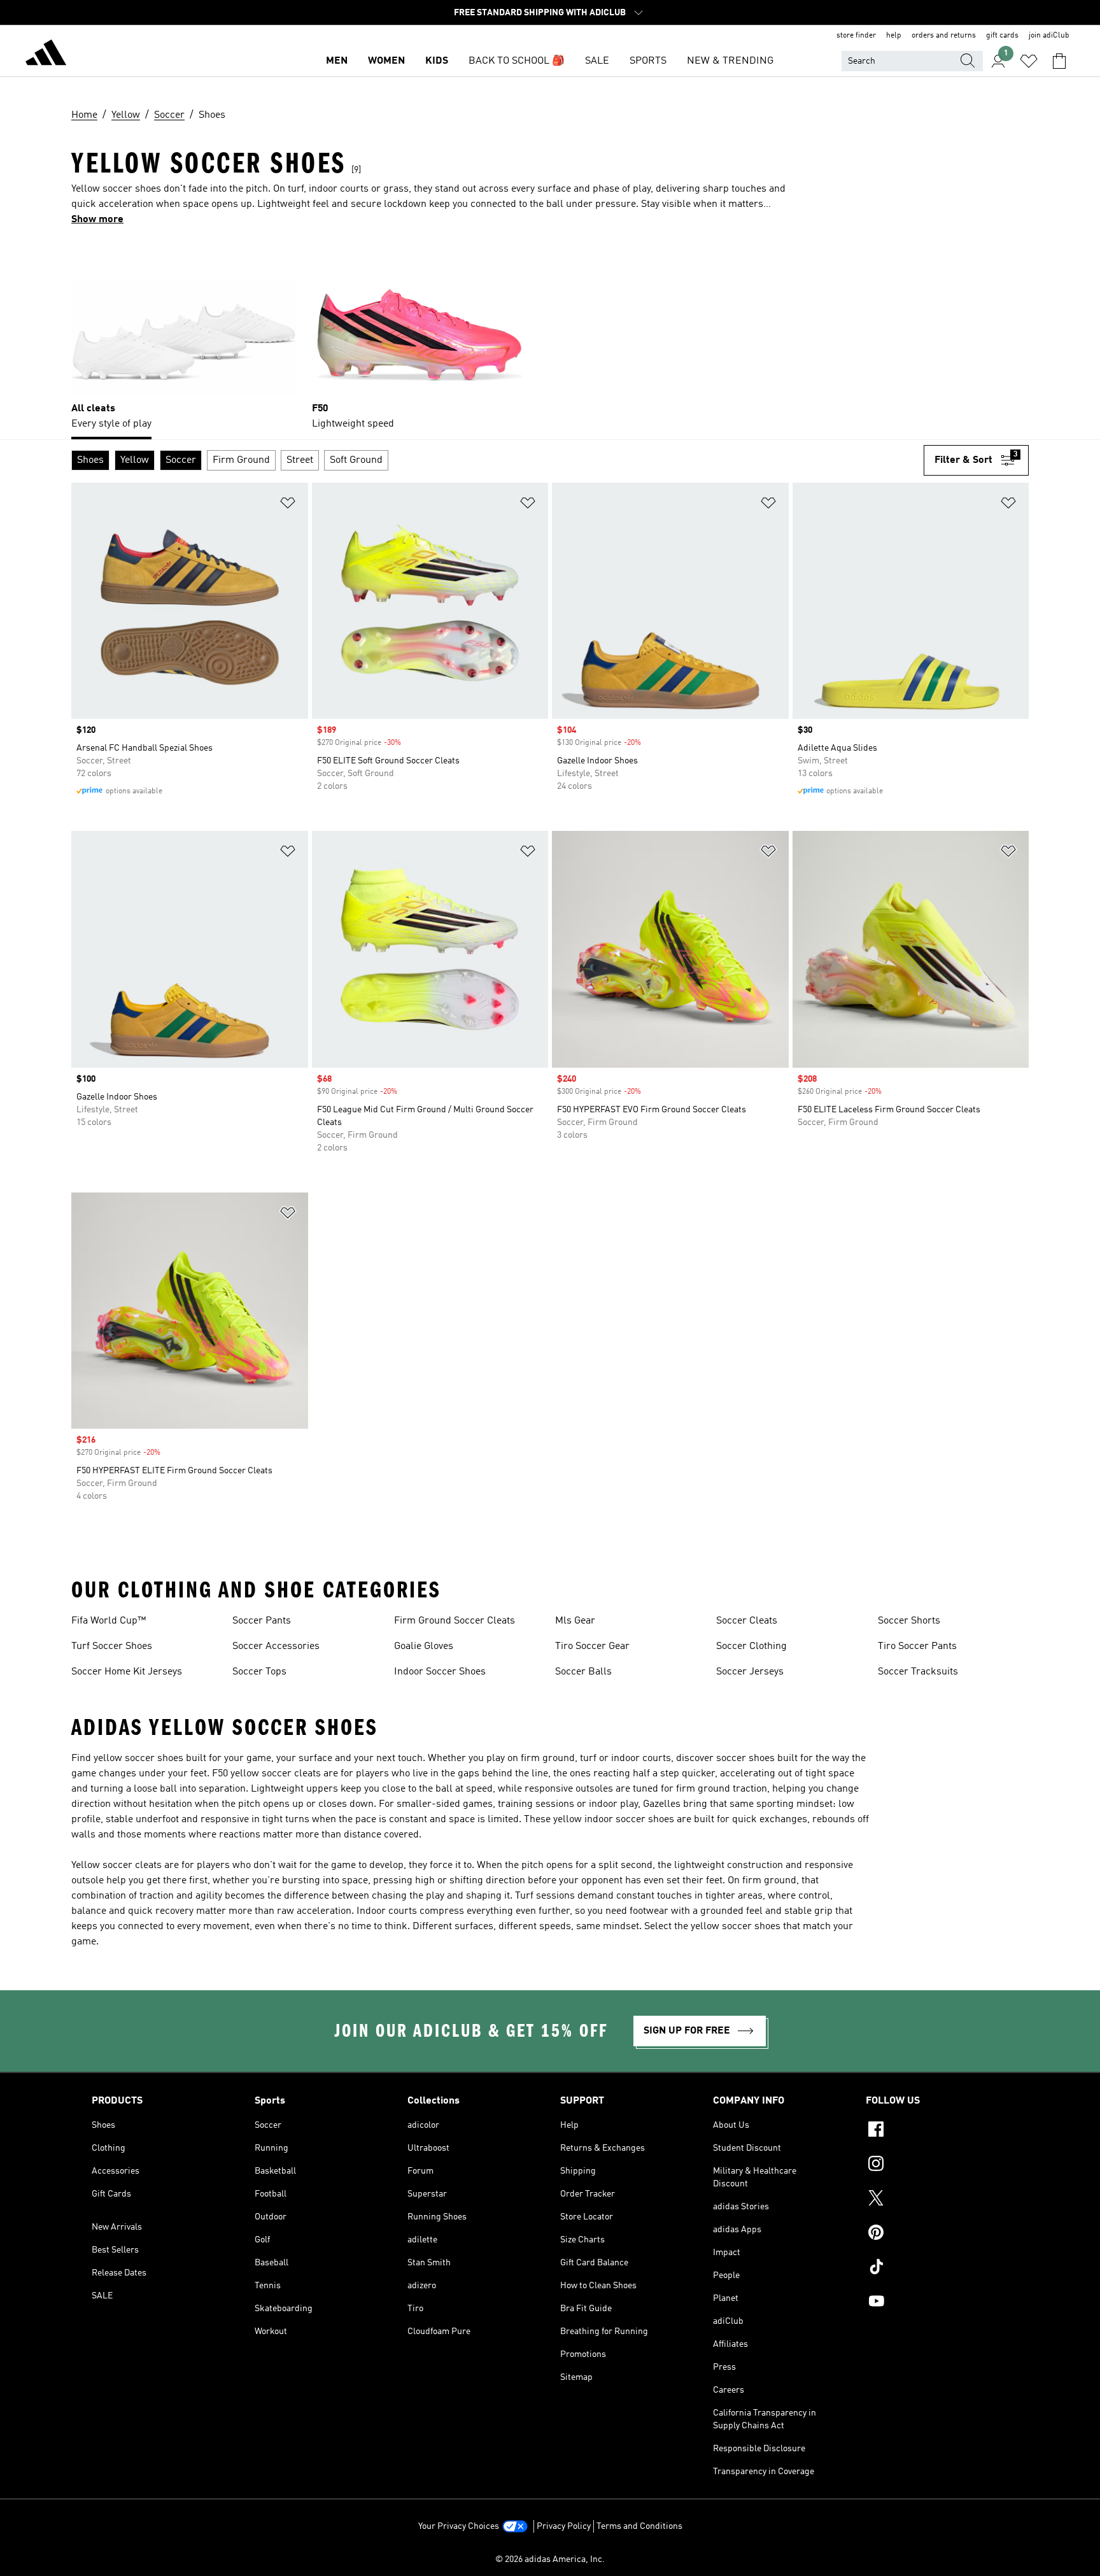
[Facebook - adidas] (937, 2131)
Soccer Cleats (747, 1621)
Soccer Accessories (276, 1646)
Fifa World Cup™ (109, 1621)
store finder (856, 36)
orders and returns (944, 36)
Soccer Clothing (751, 1646)
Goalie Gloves (424, 1646)
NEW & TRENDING (730, 61)
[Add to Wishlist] (288, 505)
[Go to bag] (1059, 61)
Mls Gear (575, 1621)
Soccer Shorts (909, 1621)
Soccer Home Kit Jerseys (127, 1672)
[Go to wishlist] (1029, 61)
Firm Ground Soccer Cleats (455, 1621)
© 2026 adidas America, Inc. (550, 2559)
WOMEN (386, 61)
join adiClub (1049, 36)
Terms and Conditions (639, 2526)
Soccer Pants (262, 1621)
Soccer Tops (259, 1672)
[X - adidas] (937, 2200)
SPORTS (648, 61)
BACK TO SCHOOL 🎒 (517, 61)
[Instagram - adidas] (937, 2165)
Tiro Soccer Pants (917, 1646)
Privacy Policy (564, 2526)
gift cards (1002, 36)
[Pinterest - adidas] (937, 2234)
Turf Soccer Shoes (112, 1646)
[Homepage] (46, 55)
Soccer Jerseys (750, 1672)
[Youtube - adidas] (937, 2303)
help (894, 36)
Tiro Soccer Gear (592, 1646)
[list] (550, 338)
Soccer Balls (583, 1672)
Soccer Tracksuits (918, 1672)
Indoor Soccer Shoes (440, 1672)
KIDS (437, 61)
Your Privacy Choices (459, 2526)
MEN (337, 61)
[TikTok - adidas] (937, 2268)
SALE (597, 61)
